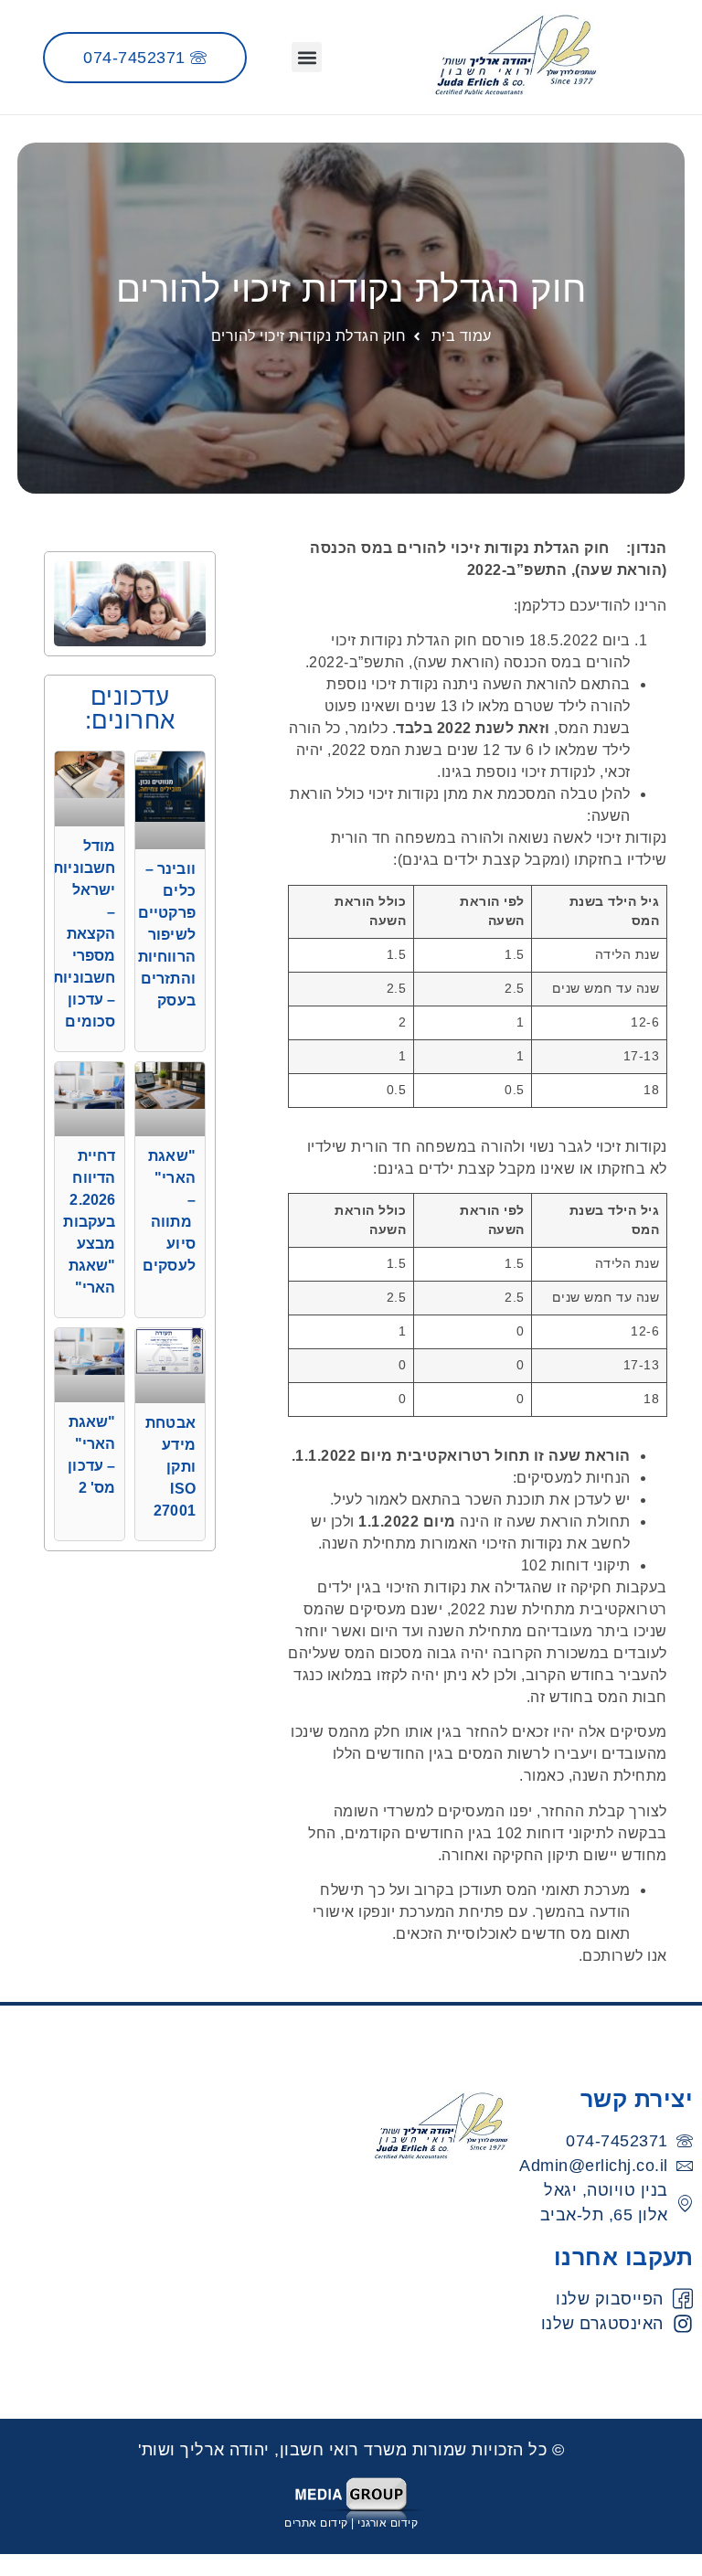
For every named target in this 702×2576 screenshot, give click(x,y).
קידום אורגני (388, 2523)
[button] (307, 57)
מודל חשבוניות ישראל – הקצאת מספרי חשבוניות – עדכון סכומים (84, 934)
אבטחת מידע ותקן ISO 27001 (170, 1467)
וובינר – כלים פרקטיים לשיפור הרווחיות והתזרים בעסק (167, 935)
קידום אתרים (316, 2523)
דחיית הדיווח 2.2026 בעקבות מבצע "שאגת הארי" (89, 1222)
